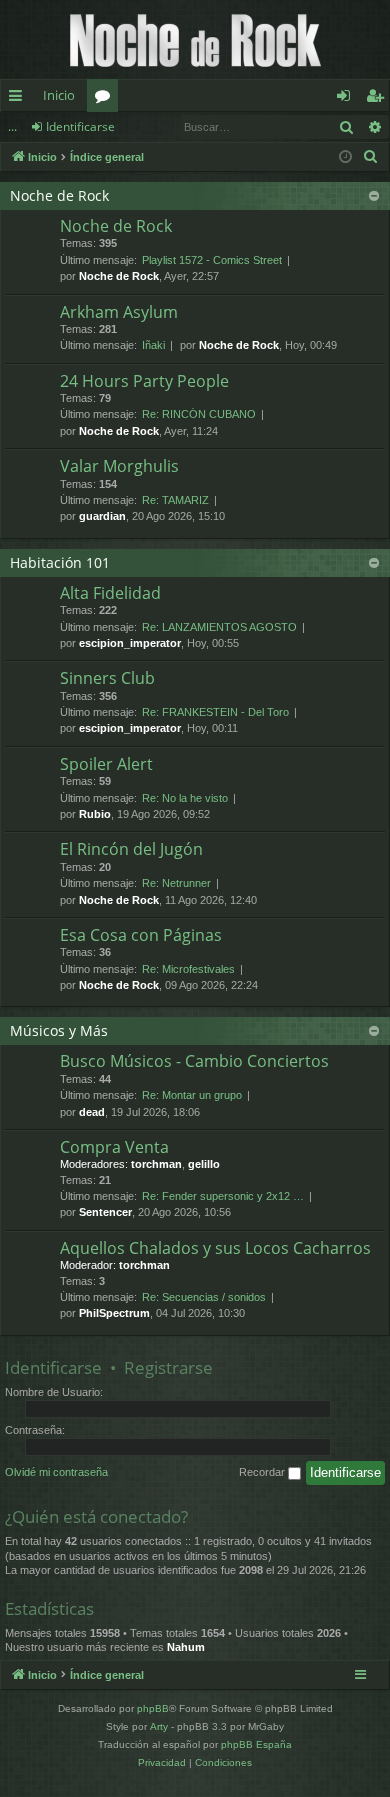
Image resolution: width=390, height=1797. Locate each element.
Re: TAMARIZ (175, 500)
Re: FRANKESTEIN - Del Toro (215, 712)
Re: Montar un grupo (192, 1095)
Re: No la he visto (185, 798)
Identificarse (80, 126)
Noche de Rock (59, 195)
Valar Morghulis (119, 466)
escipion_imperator (130, 643)
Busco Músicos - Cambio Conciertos (194, 1061)
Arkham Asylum (119, 312)
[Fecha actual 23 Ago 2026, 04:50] (345, 157)
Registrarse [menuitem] (379, 99)
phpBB (153, 1708)
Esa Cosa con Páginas (141, 935)
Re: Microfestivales (188, 969)
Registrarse (168, 1367)
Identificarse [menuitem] (347, 99)
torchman (156, 1164)
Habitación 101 (60, 562)
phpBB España (256, 1744)
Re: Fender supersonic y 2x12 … (223, 1196)
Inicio (59, 95)
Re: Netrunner (176, 883)
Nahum (186, 1647)
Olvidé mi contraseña (56, 1472)
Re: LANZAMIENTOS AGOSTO (219, 627)
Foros (106, 99)
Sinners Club (107, 678)
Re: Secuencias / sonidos (204, 1297)
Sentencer (105, 1212)
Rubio (95, 814)
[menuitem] (371, 157)
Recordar (263, 1472)
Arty (159, 1726)
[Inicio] (195, 39)
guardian (102, 516)
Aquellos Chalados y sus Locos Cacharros (215, 1248)
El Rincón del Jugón (131, 849)
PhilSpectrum (114, 1313)
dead (92, 1112)
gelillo (204, 1164)
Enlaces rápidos (19, 99)
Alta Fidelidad (110, 593)
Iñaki (153, 345)
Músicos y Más (59, 1030)
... (12, 126)
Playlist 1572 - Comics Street (212, 260)
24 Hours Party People (144, 381)
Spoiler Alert (106, 764)
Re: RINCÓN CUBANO (199, 414)
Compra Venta (114, 1147)
